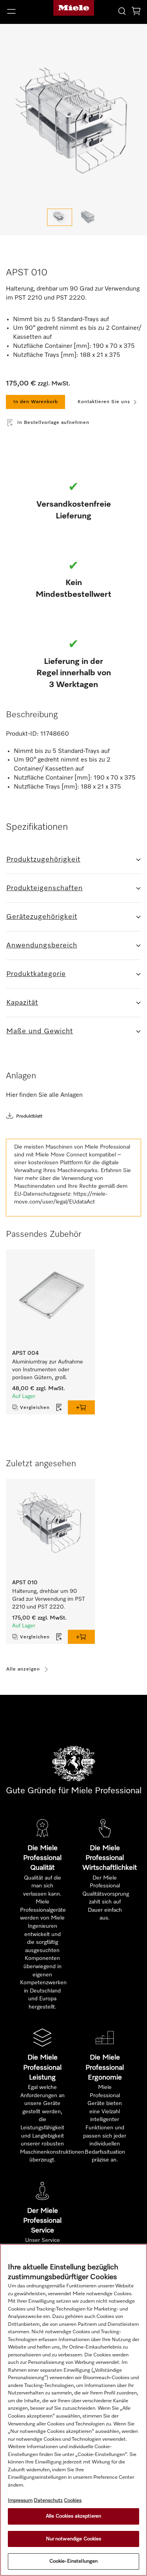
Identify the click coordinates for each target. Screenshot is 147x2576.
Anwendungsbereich (42, 945)
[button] (24, 11)
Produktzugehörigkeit (43, 860)
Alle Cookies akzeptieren (73, 2516)
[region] (73, 2410)
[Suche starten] (122, 11)
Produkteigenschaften (44, 888)
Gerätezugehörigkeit (42, 917)
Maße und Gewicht (40, 1031)
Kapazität (22, 1003)
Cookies (73, 2501)
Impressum (20, 2501)
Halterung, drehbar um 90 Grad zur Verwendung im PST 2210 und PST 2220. (49, 1599)
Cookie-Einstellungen (74, 2561)
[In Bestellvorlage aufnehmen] (59, 1407)
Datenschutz (48, 2501)
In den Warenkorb (36, 402)
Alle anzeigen (23, 1669)
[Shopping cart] (136, 12)
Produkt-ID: (22, 734)
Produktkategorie (36, 974)
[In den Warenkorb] (81, 1407)
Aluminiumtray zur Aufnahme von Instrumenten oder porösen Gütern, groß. (48, 1370)
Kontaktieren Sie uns (104, 402)
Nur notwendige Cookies (74, 2539)
